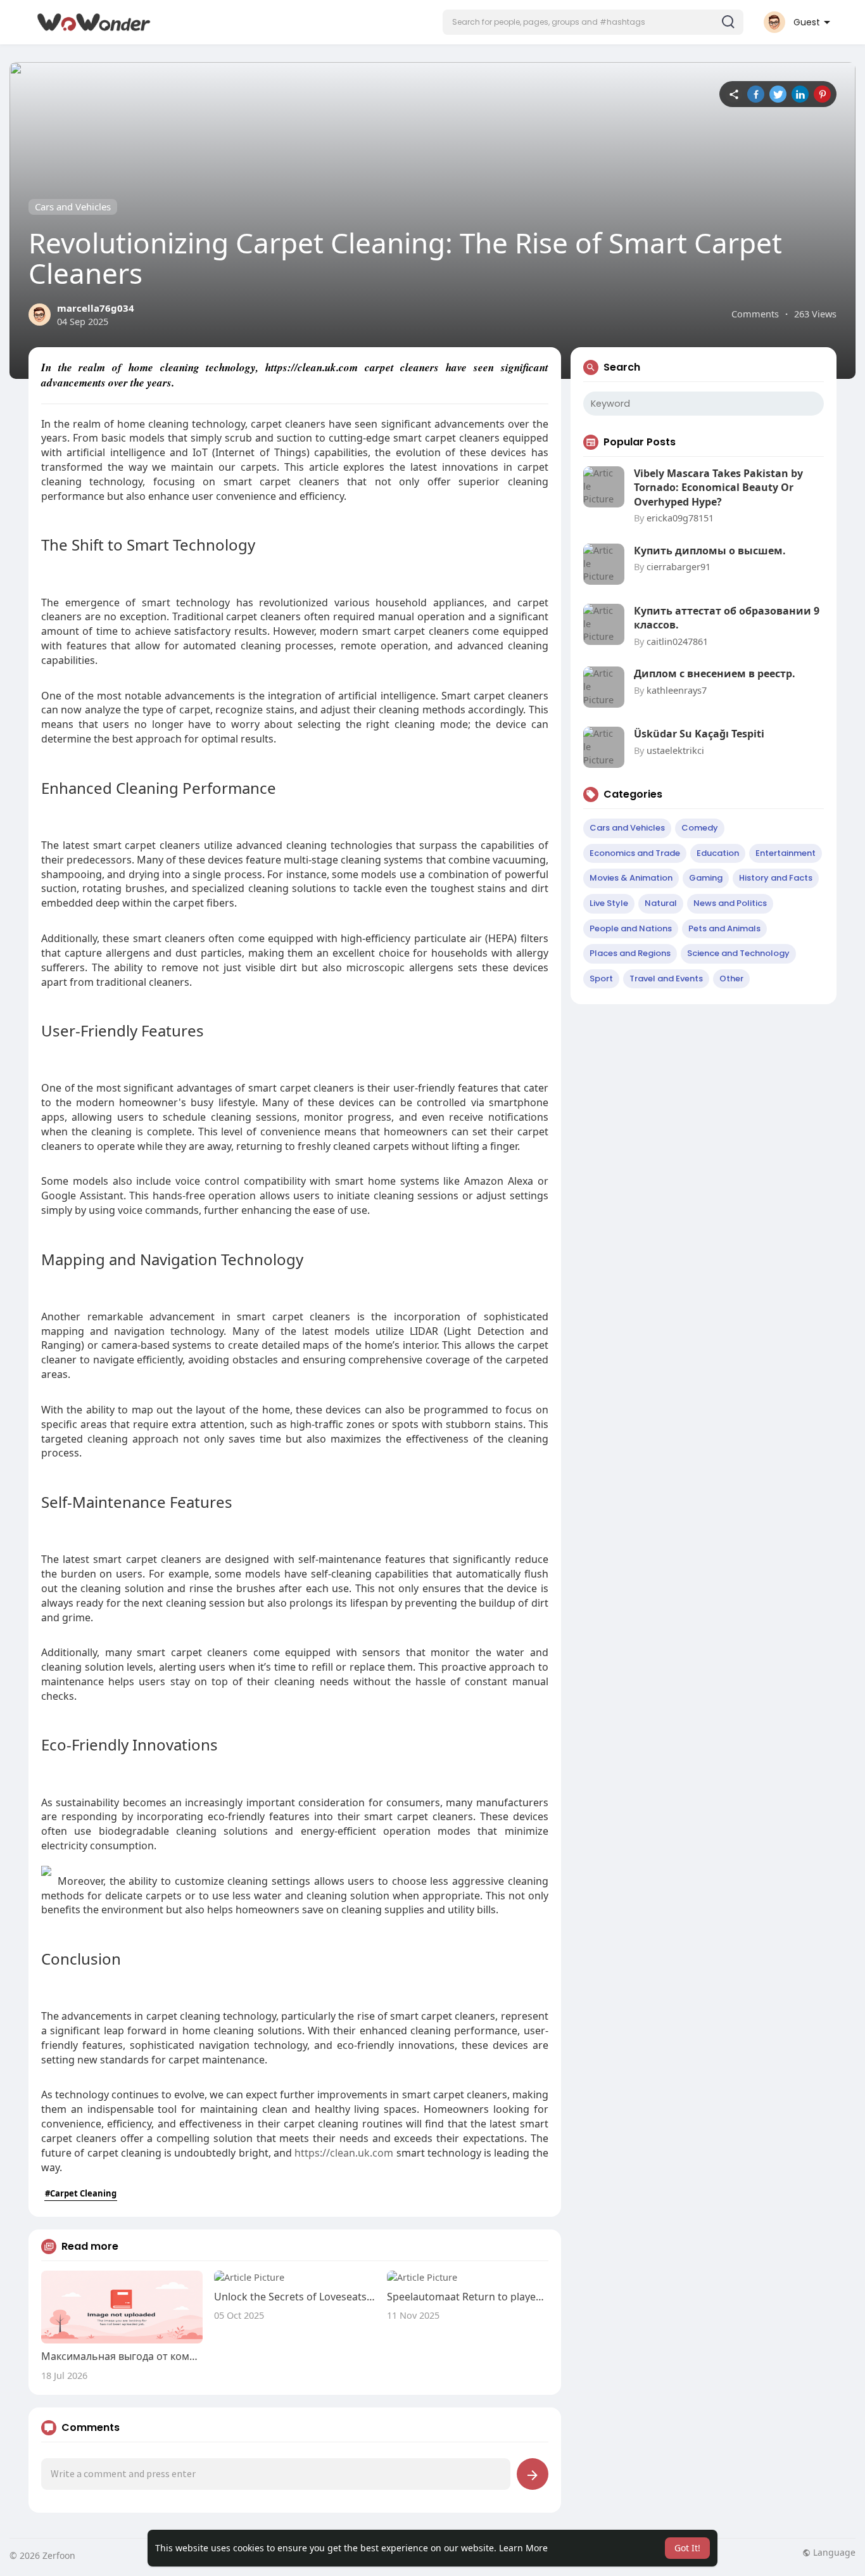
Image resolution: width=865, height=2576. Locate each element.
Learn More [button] (523, 2548)
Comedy (700, 828)
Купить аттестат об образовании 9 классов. (727, 618)
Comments (755, 314)
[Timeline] (734, 94)
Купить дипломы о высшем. (710, 551)
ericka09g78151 (680, 518)
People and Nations (631, 928)
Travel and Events (666, 979)
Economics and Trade (635, 853)
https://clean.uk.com (344, 2153)
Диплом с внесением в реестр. (715, 673)
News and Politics (730, 903)
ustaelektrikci (675, 750)
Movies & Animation (631, 878)
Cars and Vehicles (73, 207)
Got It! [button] (687, 2548)
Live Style (609, 903)
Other (731, 979)
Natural (661, 903)
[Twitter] (778, 94)
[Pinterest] (822, 94)
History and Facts (776, 878)
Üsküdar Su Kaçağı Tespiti (699, 734)
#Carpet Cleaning (81, 2193)
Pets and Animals (724, 928)
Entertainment (786, 853)
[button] (593, 22)
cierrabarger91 (679, 566)
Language (833, 2553)
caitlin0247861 (677, 641)
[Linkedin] (800, 94)
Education (718, 853)
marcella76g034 (96, 308)
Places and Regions (630, 953)
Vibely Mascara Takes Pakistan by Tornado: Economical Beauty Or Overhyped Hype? (718, 488)
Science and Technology (738, 953)
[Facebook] (756, 94)
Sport (601, 979)
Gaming (706, 878)
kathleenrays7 (677, 690)
